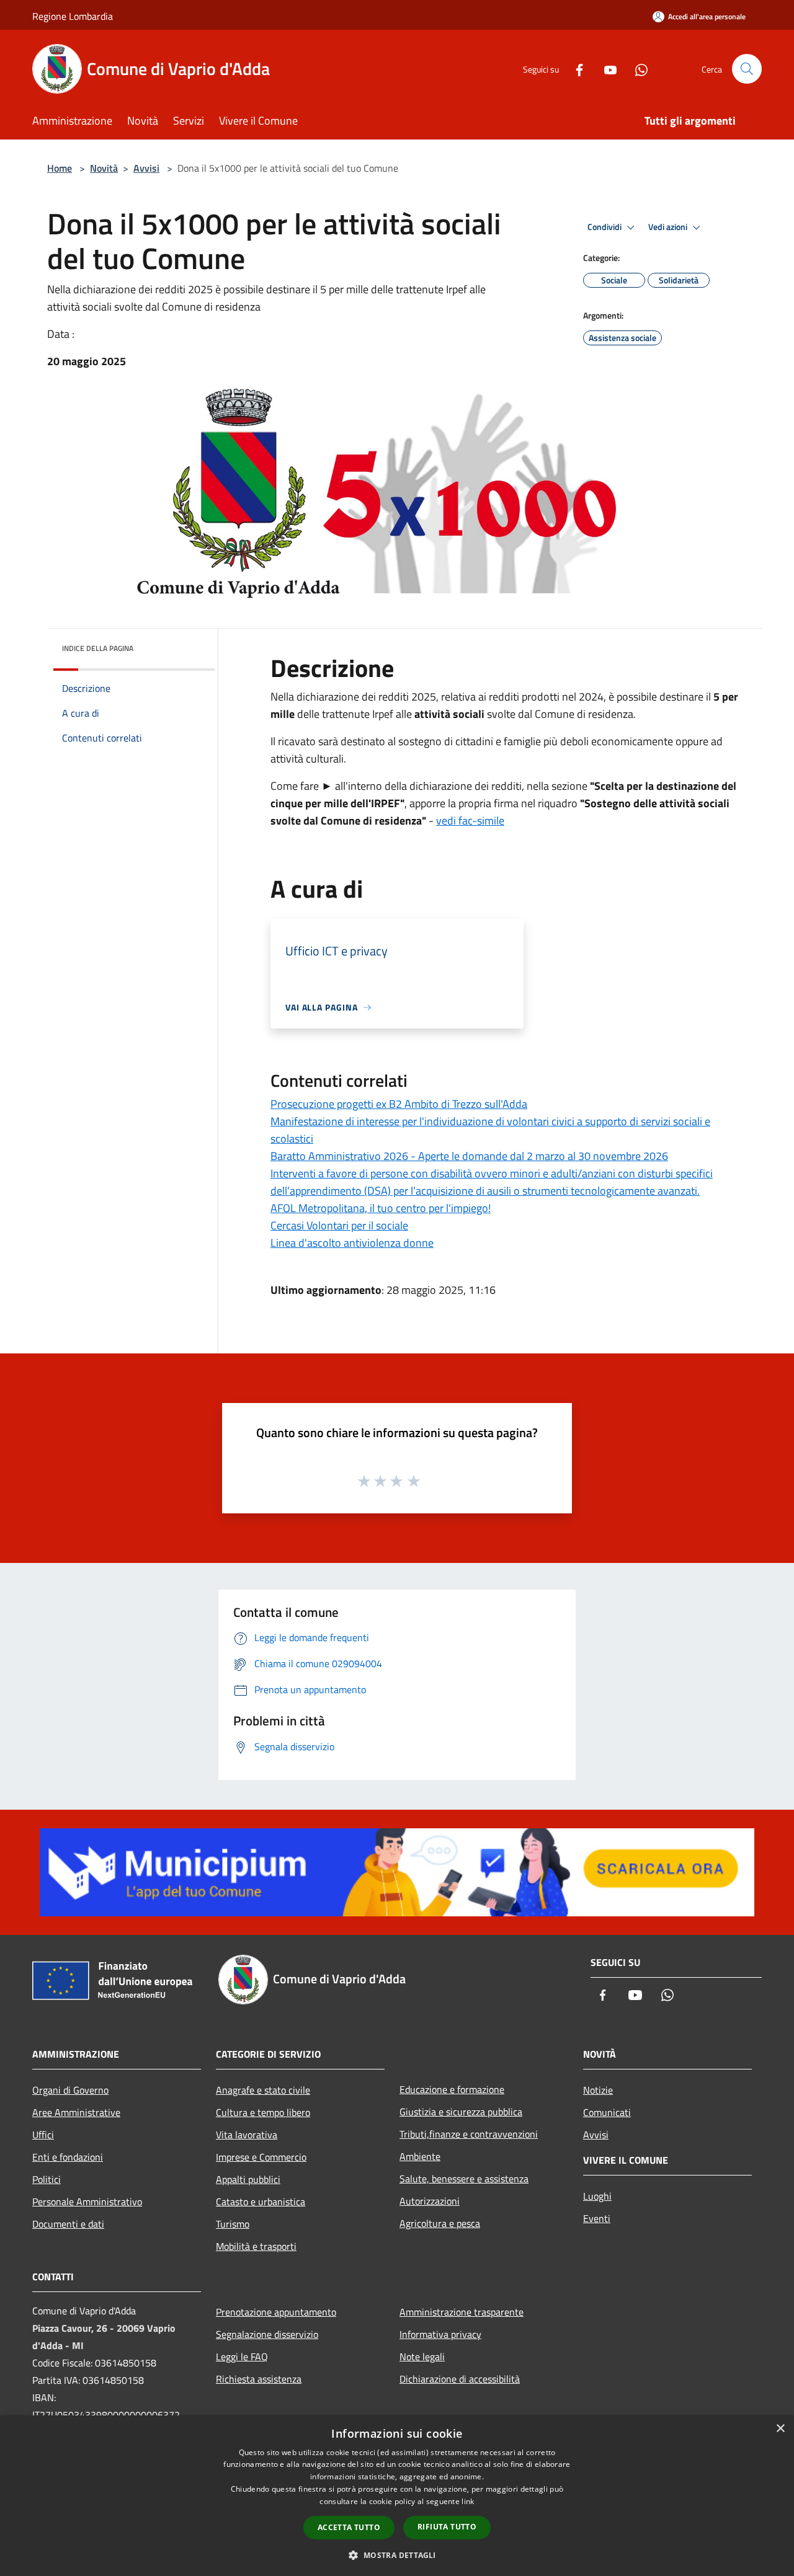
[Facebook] (574, 69)
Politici (47, 2179)
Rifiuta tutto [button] (447, 2527)
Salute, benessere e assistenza (464, 2179)
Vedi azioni (669, 227)
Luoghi (597, 2196)
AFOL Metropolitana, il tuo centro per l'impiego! (381, 1208)
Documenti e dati (68, 2224)
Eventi (597, 2218)
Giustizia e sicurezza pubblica (461, 2112)
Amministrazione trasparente (462, 2312)
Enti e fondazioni (68, 2157)
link (468, 2501)
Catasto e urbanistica (261, 2202)
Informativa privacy (440, 2334)
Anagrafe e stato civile (263, 2090)
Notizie (598, 2090)
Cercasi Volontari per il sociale (339, 1225)
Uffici (43, 2135)
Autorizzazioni (430, 2201)
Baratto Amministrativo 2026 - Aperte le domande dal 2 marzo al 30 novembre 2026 (469, 1156)
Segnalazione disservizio (267, 2334)
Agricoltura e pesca (440, 2223)
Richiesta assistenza (259, 2379)
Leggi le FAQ (242, 2357)
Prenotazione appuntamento (276, 2312)
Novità (104, 168)
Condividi (605, 227)
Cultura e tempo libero (263, 2112)
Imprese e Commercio (261, 2157)
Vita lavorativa (247, 2135)
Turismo (233, 2224)
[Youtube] (605, 69)
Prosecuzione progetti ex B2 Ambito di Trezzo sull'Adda (399, 1104)
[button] (397, 2555)
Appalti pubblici (248, 2179)
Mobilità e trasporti (256, 2246)
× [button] (780, 2429)
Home (60, 168)
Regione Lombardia (73, 16)
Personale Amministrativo (87, 2202)
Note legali (422, 2357)
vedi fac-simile (470, 821)
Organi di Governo (70, 2090)
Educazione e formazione (452, 2089)
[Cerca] (747, 69)
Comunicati (607, 2112)
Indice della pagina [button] (98, 648)
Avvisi (146, 168)
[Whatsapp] (636, 69)
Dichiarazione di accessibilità (460, 2379)
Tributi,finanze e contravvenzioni (469, 2134)
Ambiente (420, 2156)
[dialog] (397, 2496)
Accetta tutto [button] (349, 2527)
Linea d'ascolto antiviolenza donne (352, 1243)
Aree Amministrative (76, 2112)
